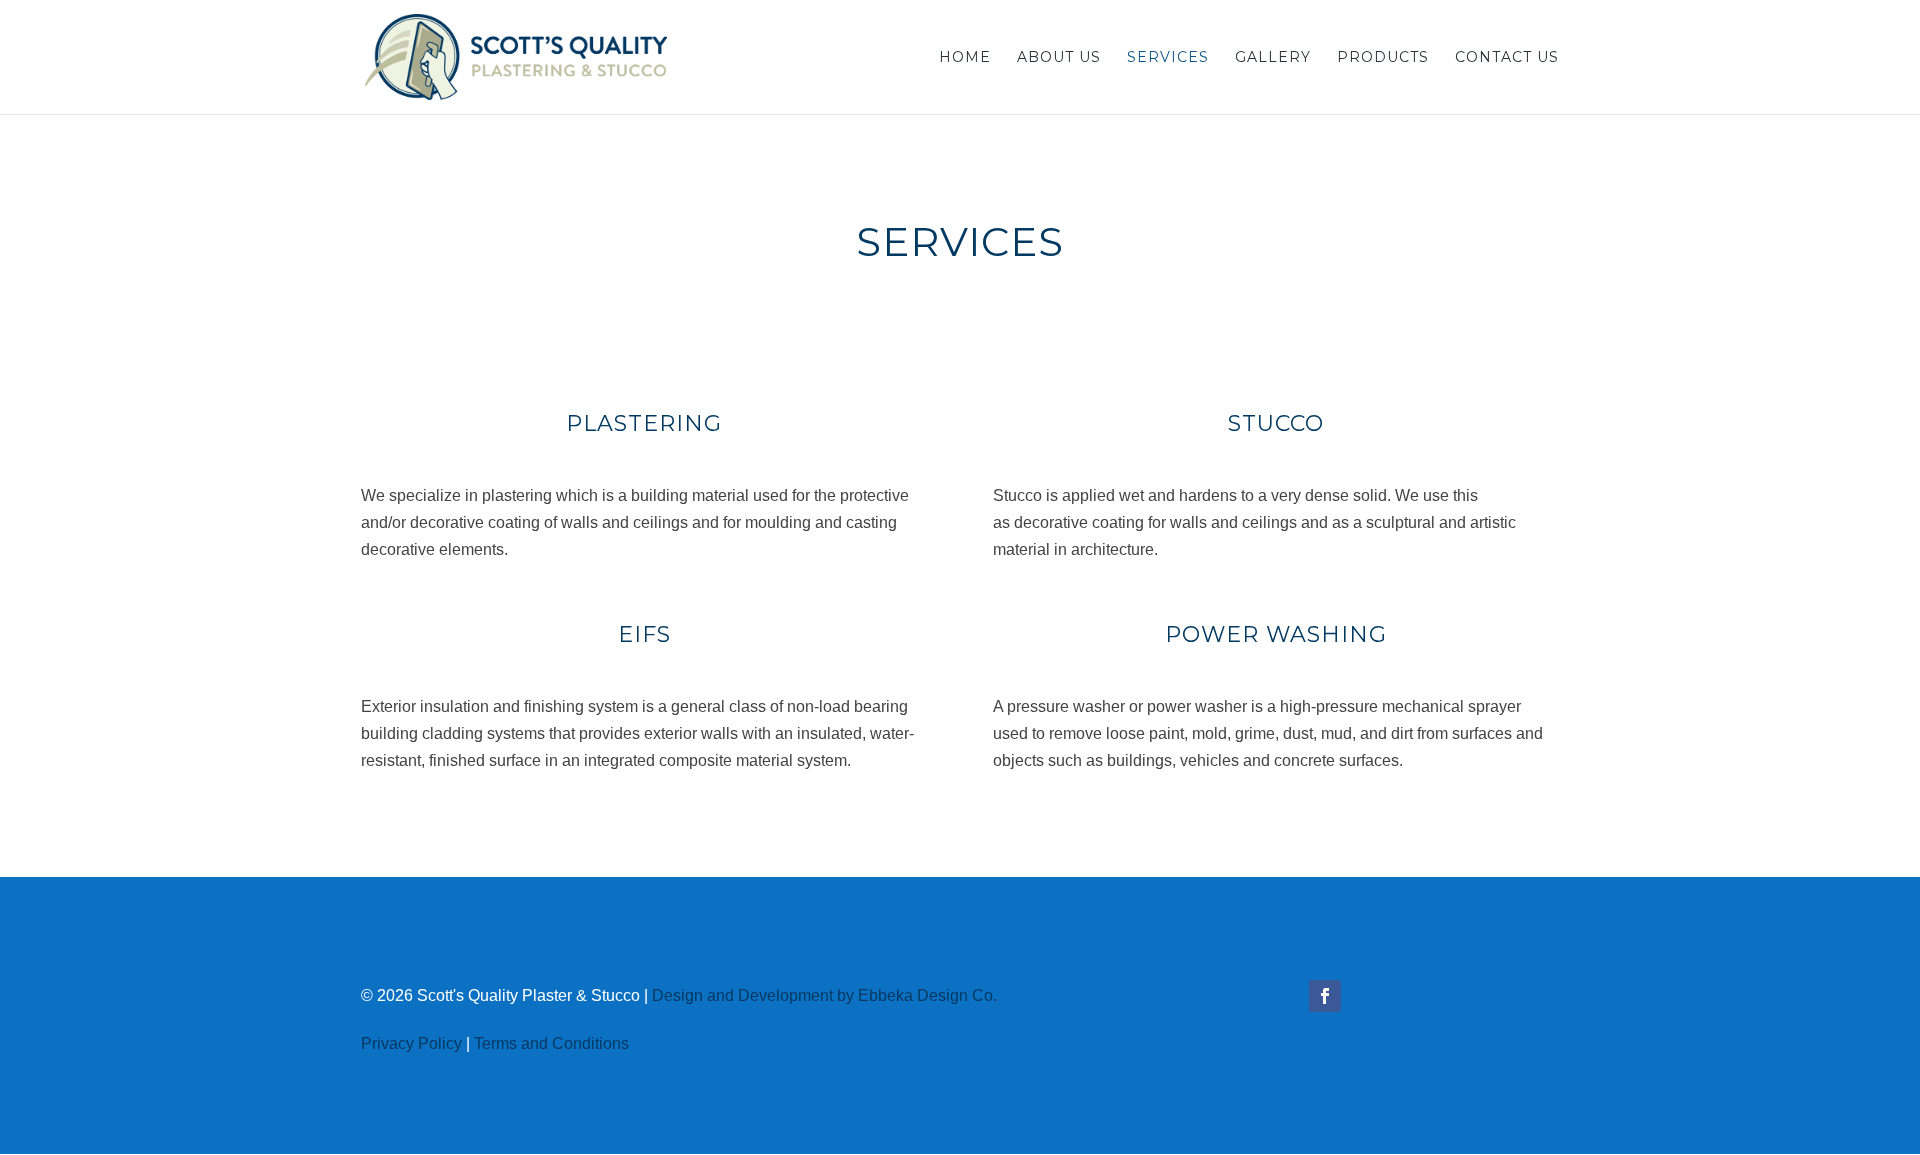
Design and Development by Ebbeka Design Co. (824, 995)
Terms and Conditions (551, 1043)
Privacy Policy (411, 1043)
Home (965, 58)
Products (1383, 58)
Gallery (1273, 58)
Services (1168, 58)
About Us (1059, 58)
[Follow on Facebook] (1325, 996)
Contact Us (1507, 58)
